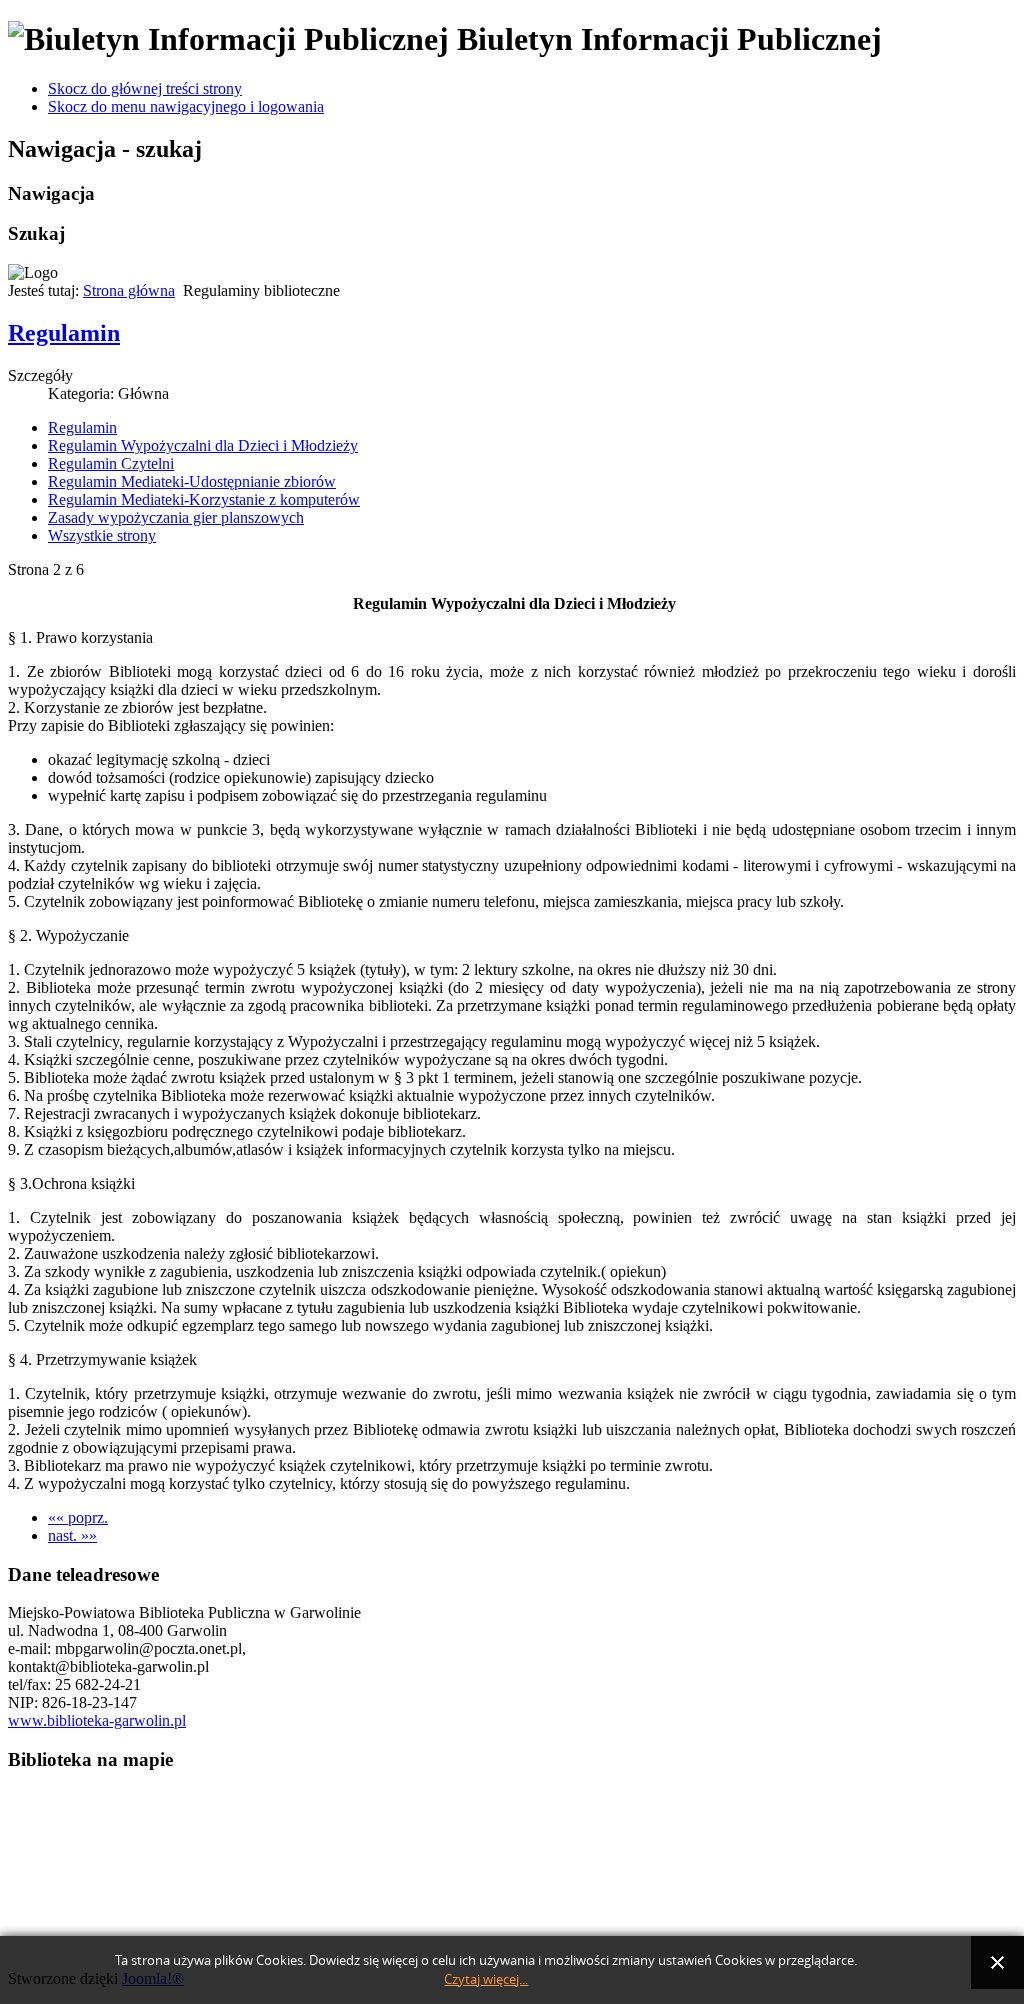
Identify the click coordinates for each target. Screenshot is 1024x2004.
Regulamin (64, 333)
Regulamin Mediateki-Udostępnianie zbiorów (192, 481)
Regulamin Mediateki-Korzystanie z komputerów (204, 499)
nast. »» (72, 1535)
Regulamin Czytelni (111, 463)
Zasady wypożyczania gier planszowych (176, 517)
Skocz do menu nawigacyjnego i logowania (186, 106)
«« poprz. (78, 1517)
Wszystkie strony (102, 535)
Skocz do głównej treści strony (145, 88)
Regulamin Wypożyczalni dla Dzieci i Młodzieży (203, 445)
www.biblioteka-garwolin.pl (97, 1720)
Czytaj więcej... (486, 1979)
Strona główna (129, 290)
